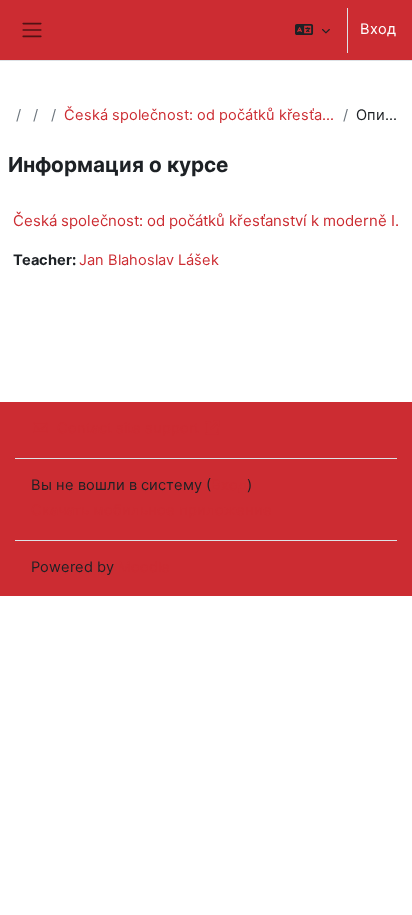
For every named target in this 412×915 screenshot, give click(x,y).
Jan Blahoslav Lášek (149, 260)
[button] (312, 30)
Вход (378, 29)
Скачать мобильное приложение (151, 510)
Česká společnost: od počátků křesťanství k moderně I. (199, 115)
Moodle (144, 567)
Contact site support (128, 428)
